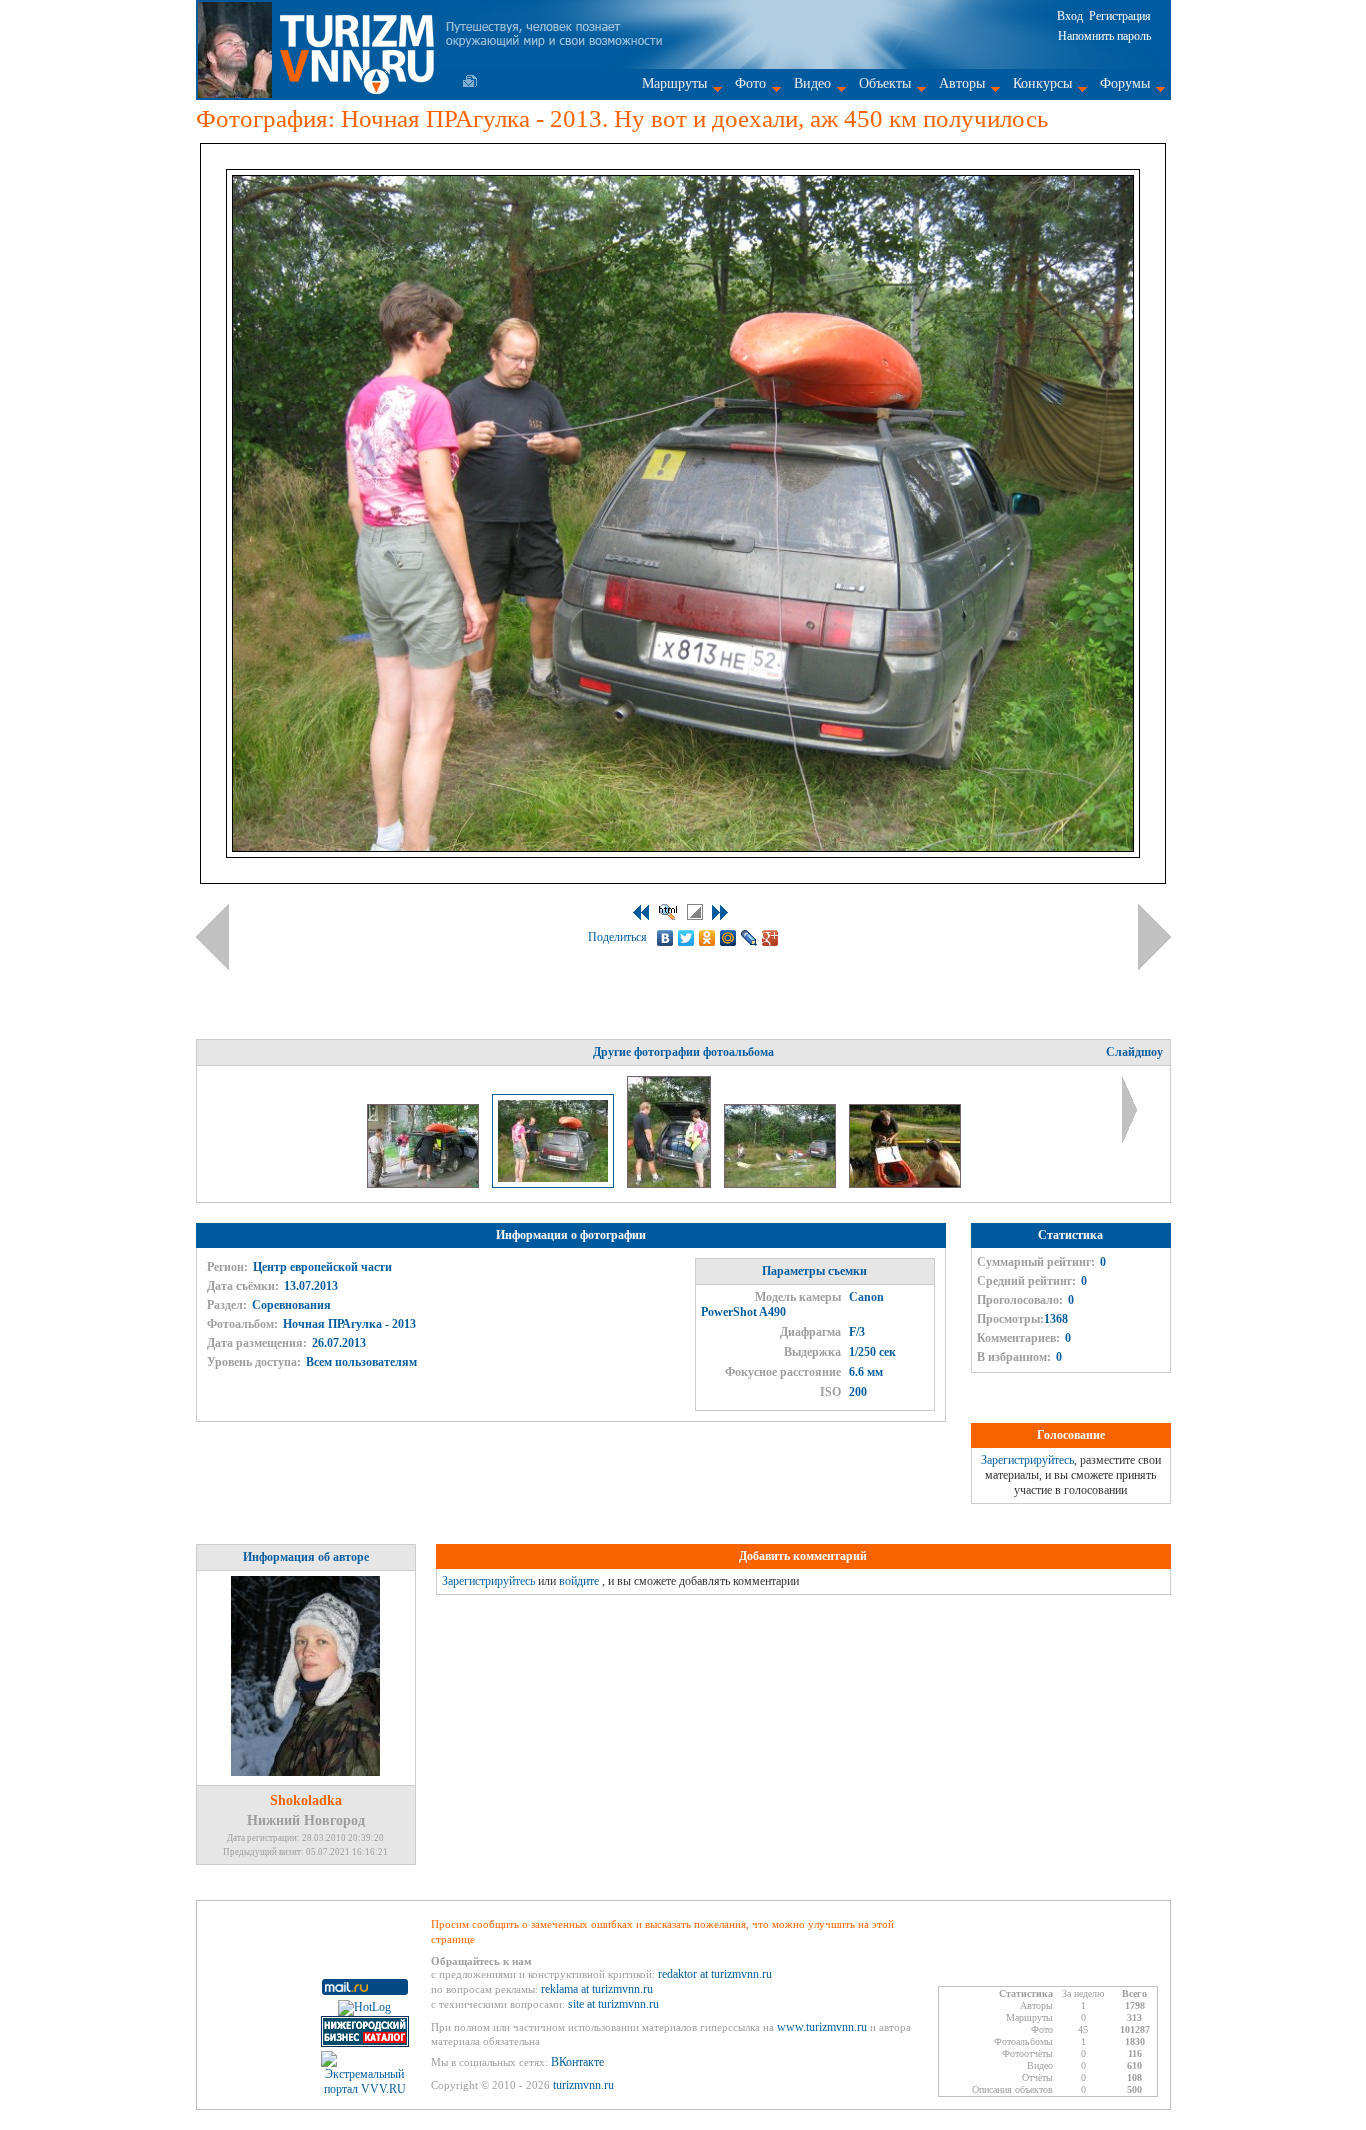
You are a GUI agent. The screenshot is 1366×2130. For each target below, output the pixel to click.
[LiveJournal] (749, 938)
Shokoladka (306, 1800)
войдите (579, 1581)
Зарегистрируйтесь (1027, 1460)
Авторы (962, 83)
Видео (812, 83)
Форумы (1125, 83)
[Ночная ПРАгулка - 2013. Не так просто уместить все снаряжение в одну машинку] (424, 1184)
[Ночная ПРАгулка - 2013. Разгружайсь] (670, 1184)
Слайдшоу (1134, 1052)
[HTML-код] (668, 912)
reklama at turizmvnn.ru (597, 1989)
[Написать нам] (470, 81)
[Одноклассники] (707, 938)
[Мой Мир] (728, 938)
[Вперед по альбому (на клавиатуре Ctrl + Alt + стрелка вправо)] (1154, 937)
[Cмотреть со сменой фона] (695, 912)
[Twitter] (686, 938)
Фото (750, 83)
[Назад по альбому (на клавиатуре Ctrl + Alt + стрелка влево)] (212, 937)
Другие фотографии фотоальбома (683, 1052)
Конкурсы (1042, 83)
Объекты (885, 83)
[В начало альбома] (641, 912)
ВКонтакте (577, 2062)
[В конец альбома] (720, 912)
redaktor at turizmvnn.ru (715, 1974)
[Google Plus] (770, 938)
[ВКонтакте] (665, 938)
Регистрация (1120, 16)
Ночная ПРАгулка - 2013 (349, 1324)
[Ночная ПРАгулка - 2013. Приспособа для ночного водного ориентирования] (905, 1184)
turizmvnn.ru (583, 2085)
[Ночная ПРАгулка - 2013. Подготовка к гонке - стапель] (781, 1184)
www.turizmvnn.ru (822, 2027)
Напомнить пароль (1104, 36)
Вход (1070, 16)
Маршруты (674, 83)
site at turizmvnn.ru (613, 2004)
